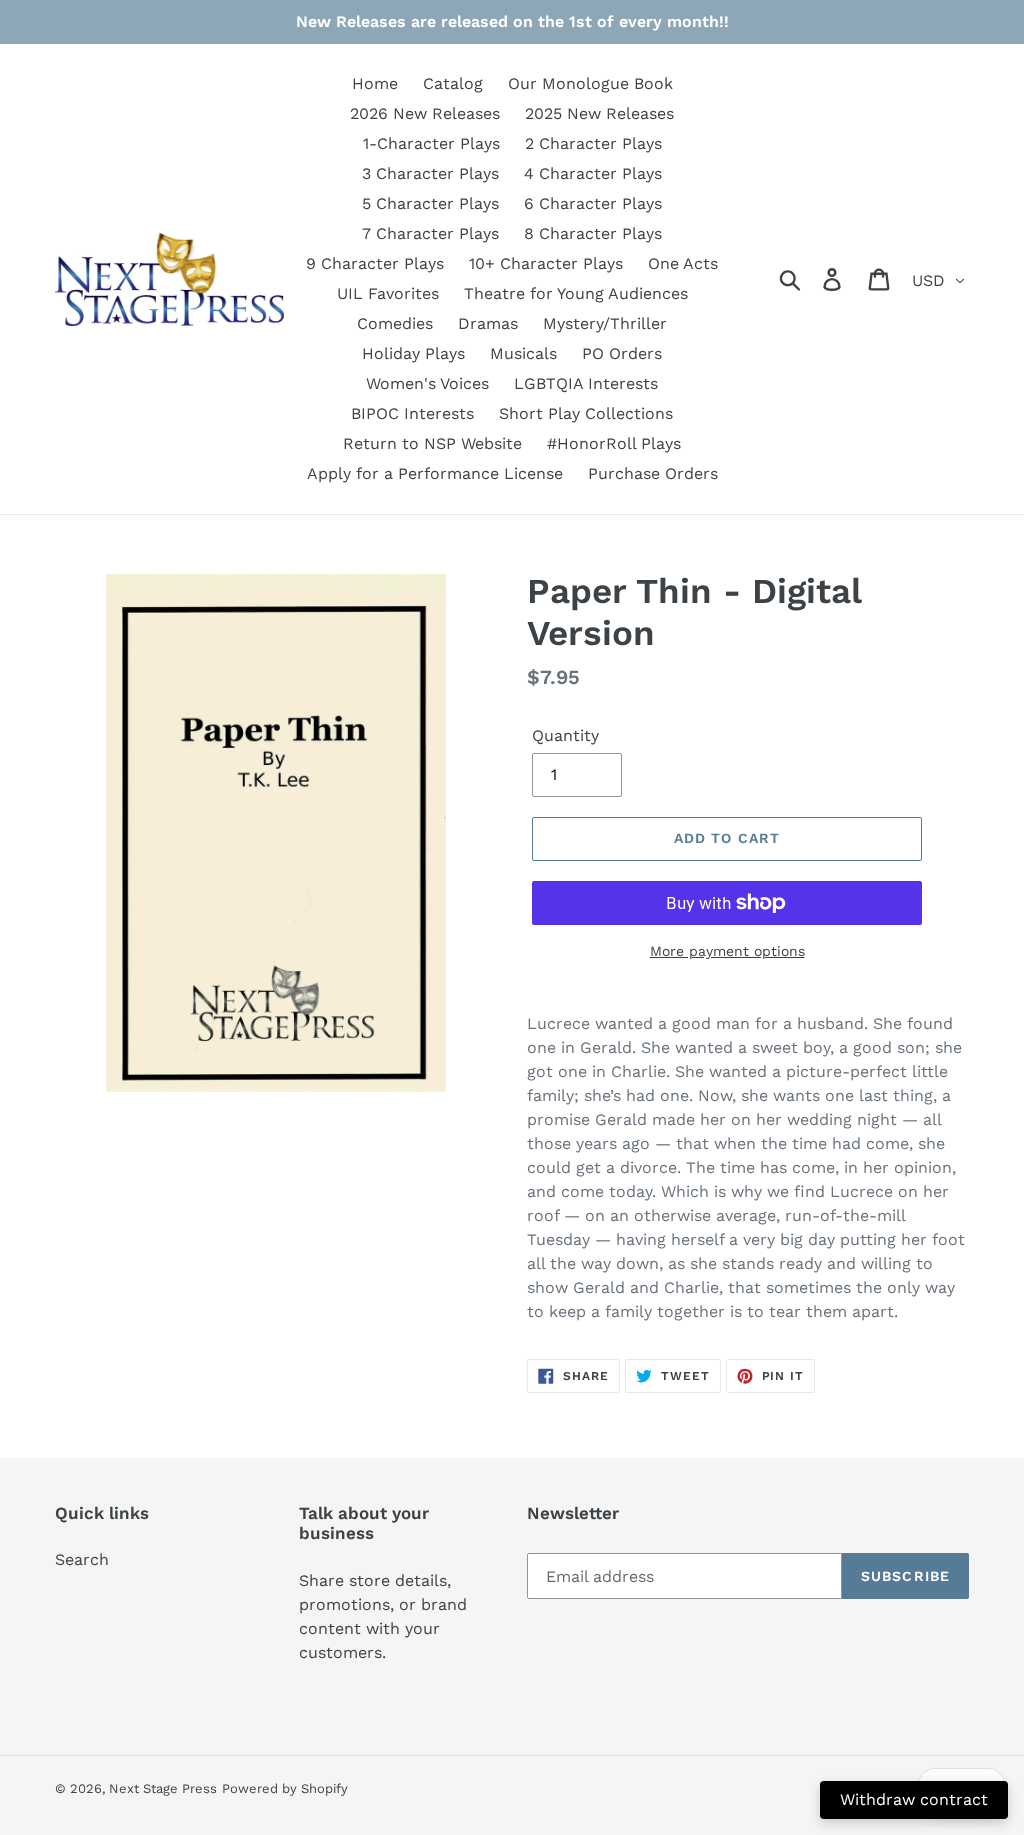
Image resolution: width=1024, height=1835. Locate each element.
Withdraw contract (914, 1799)
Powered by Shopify (285, 1788)
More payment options (727, 951)
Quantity (565, 735)
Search (82, 1559)
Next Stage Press (163, 1788)
